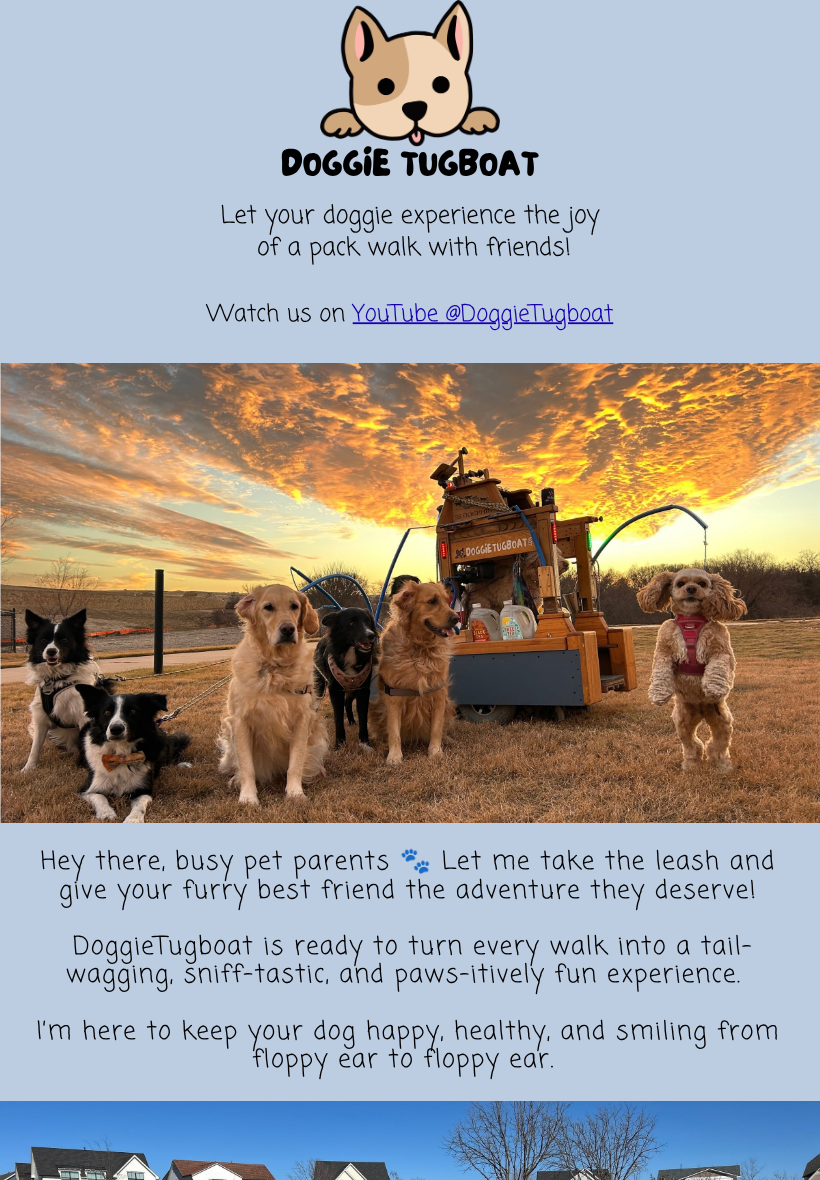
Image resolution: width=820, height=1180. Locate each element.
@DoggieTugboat (529, 314)
